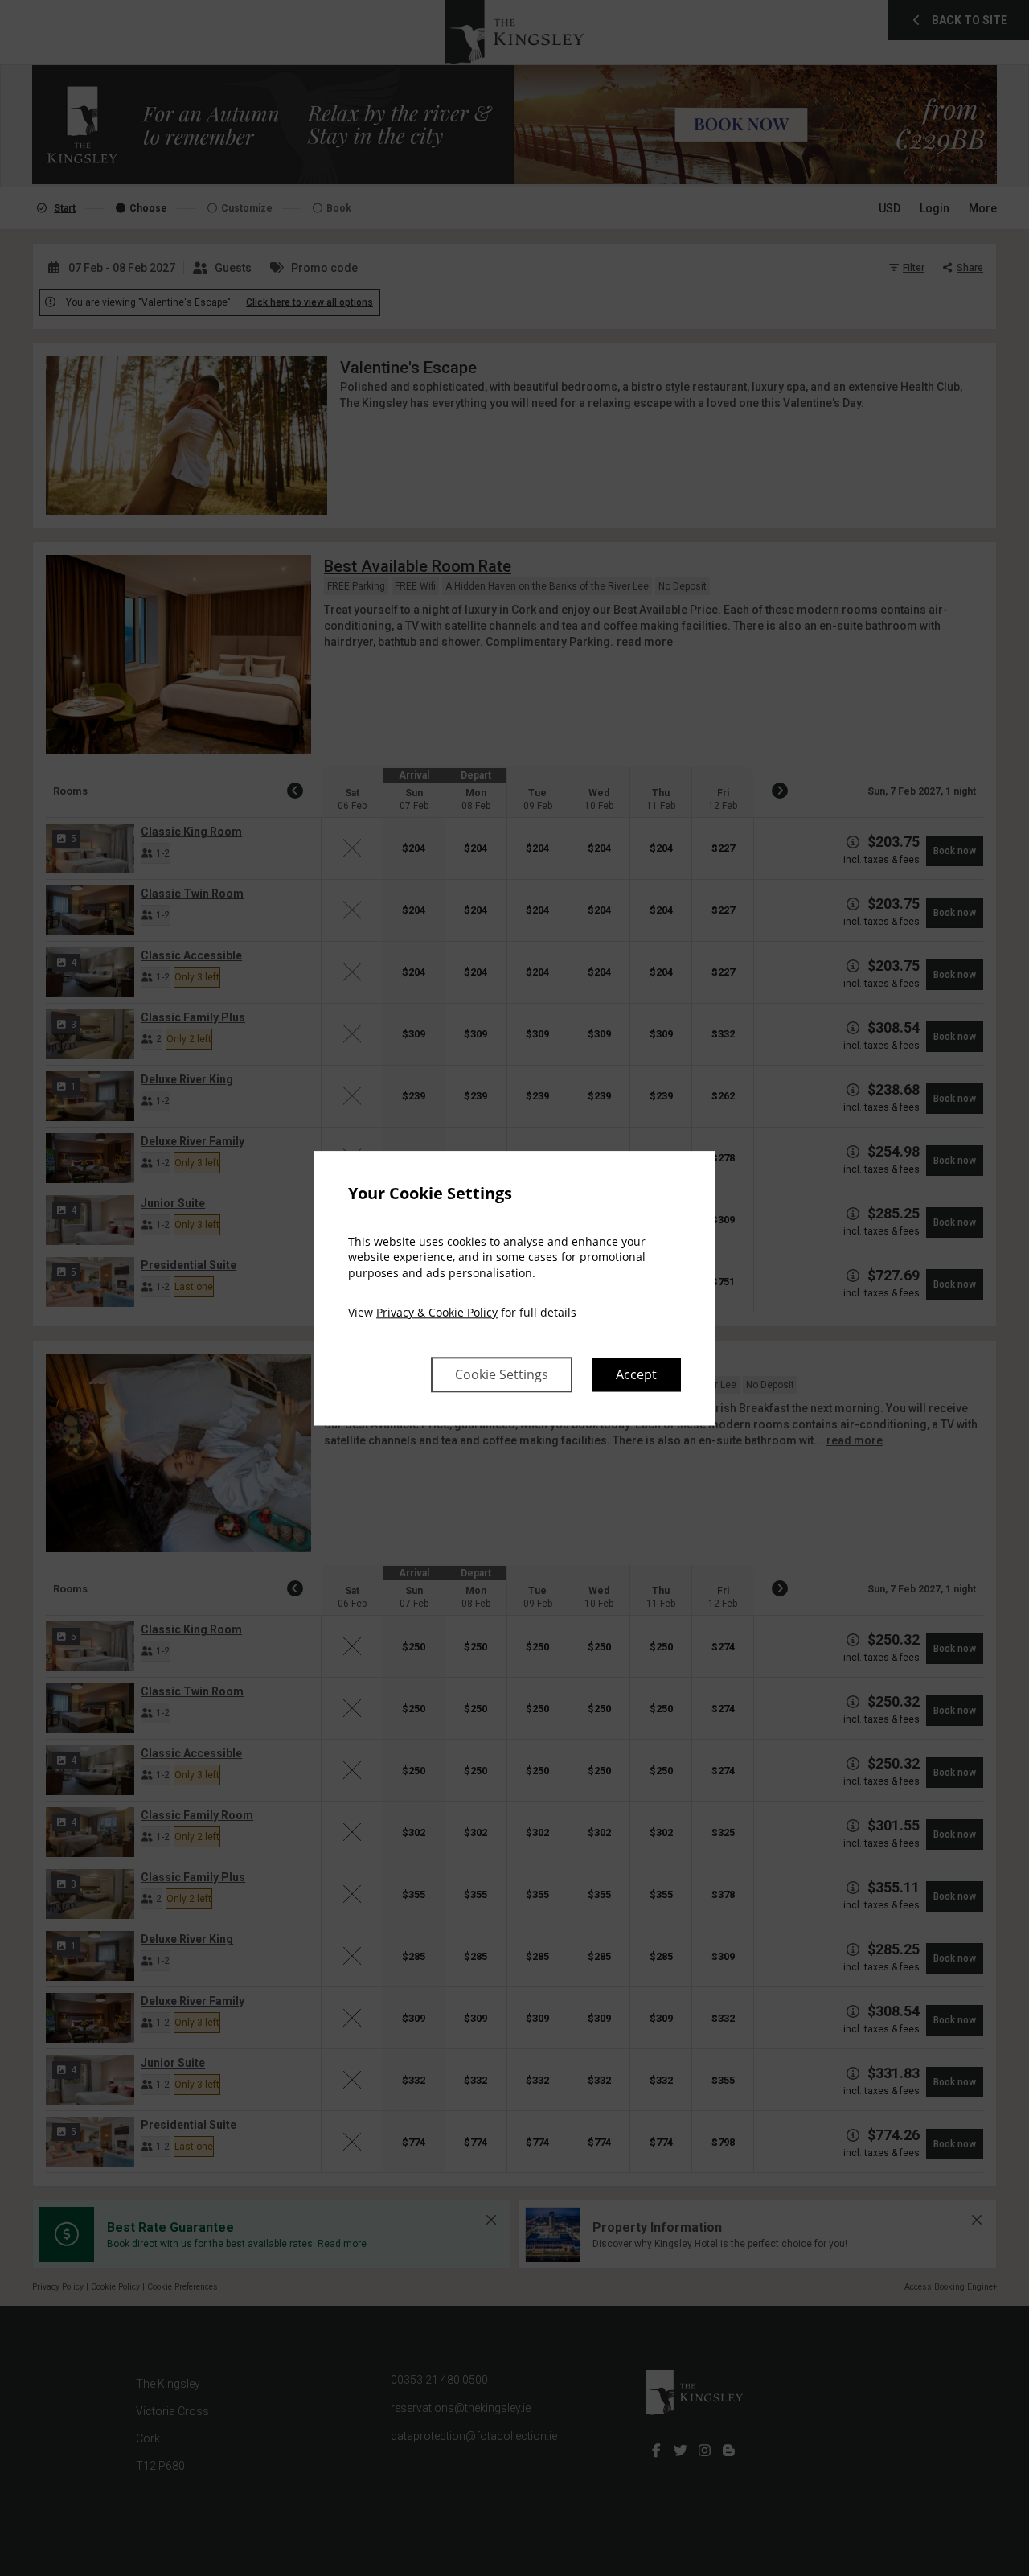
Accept (636, 1374)
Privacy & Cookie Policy (437, 1313)
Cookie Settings (502, 1374)
